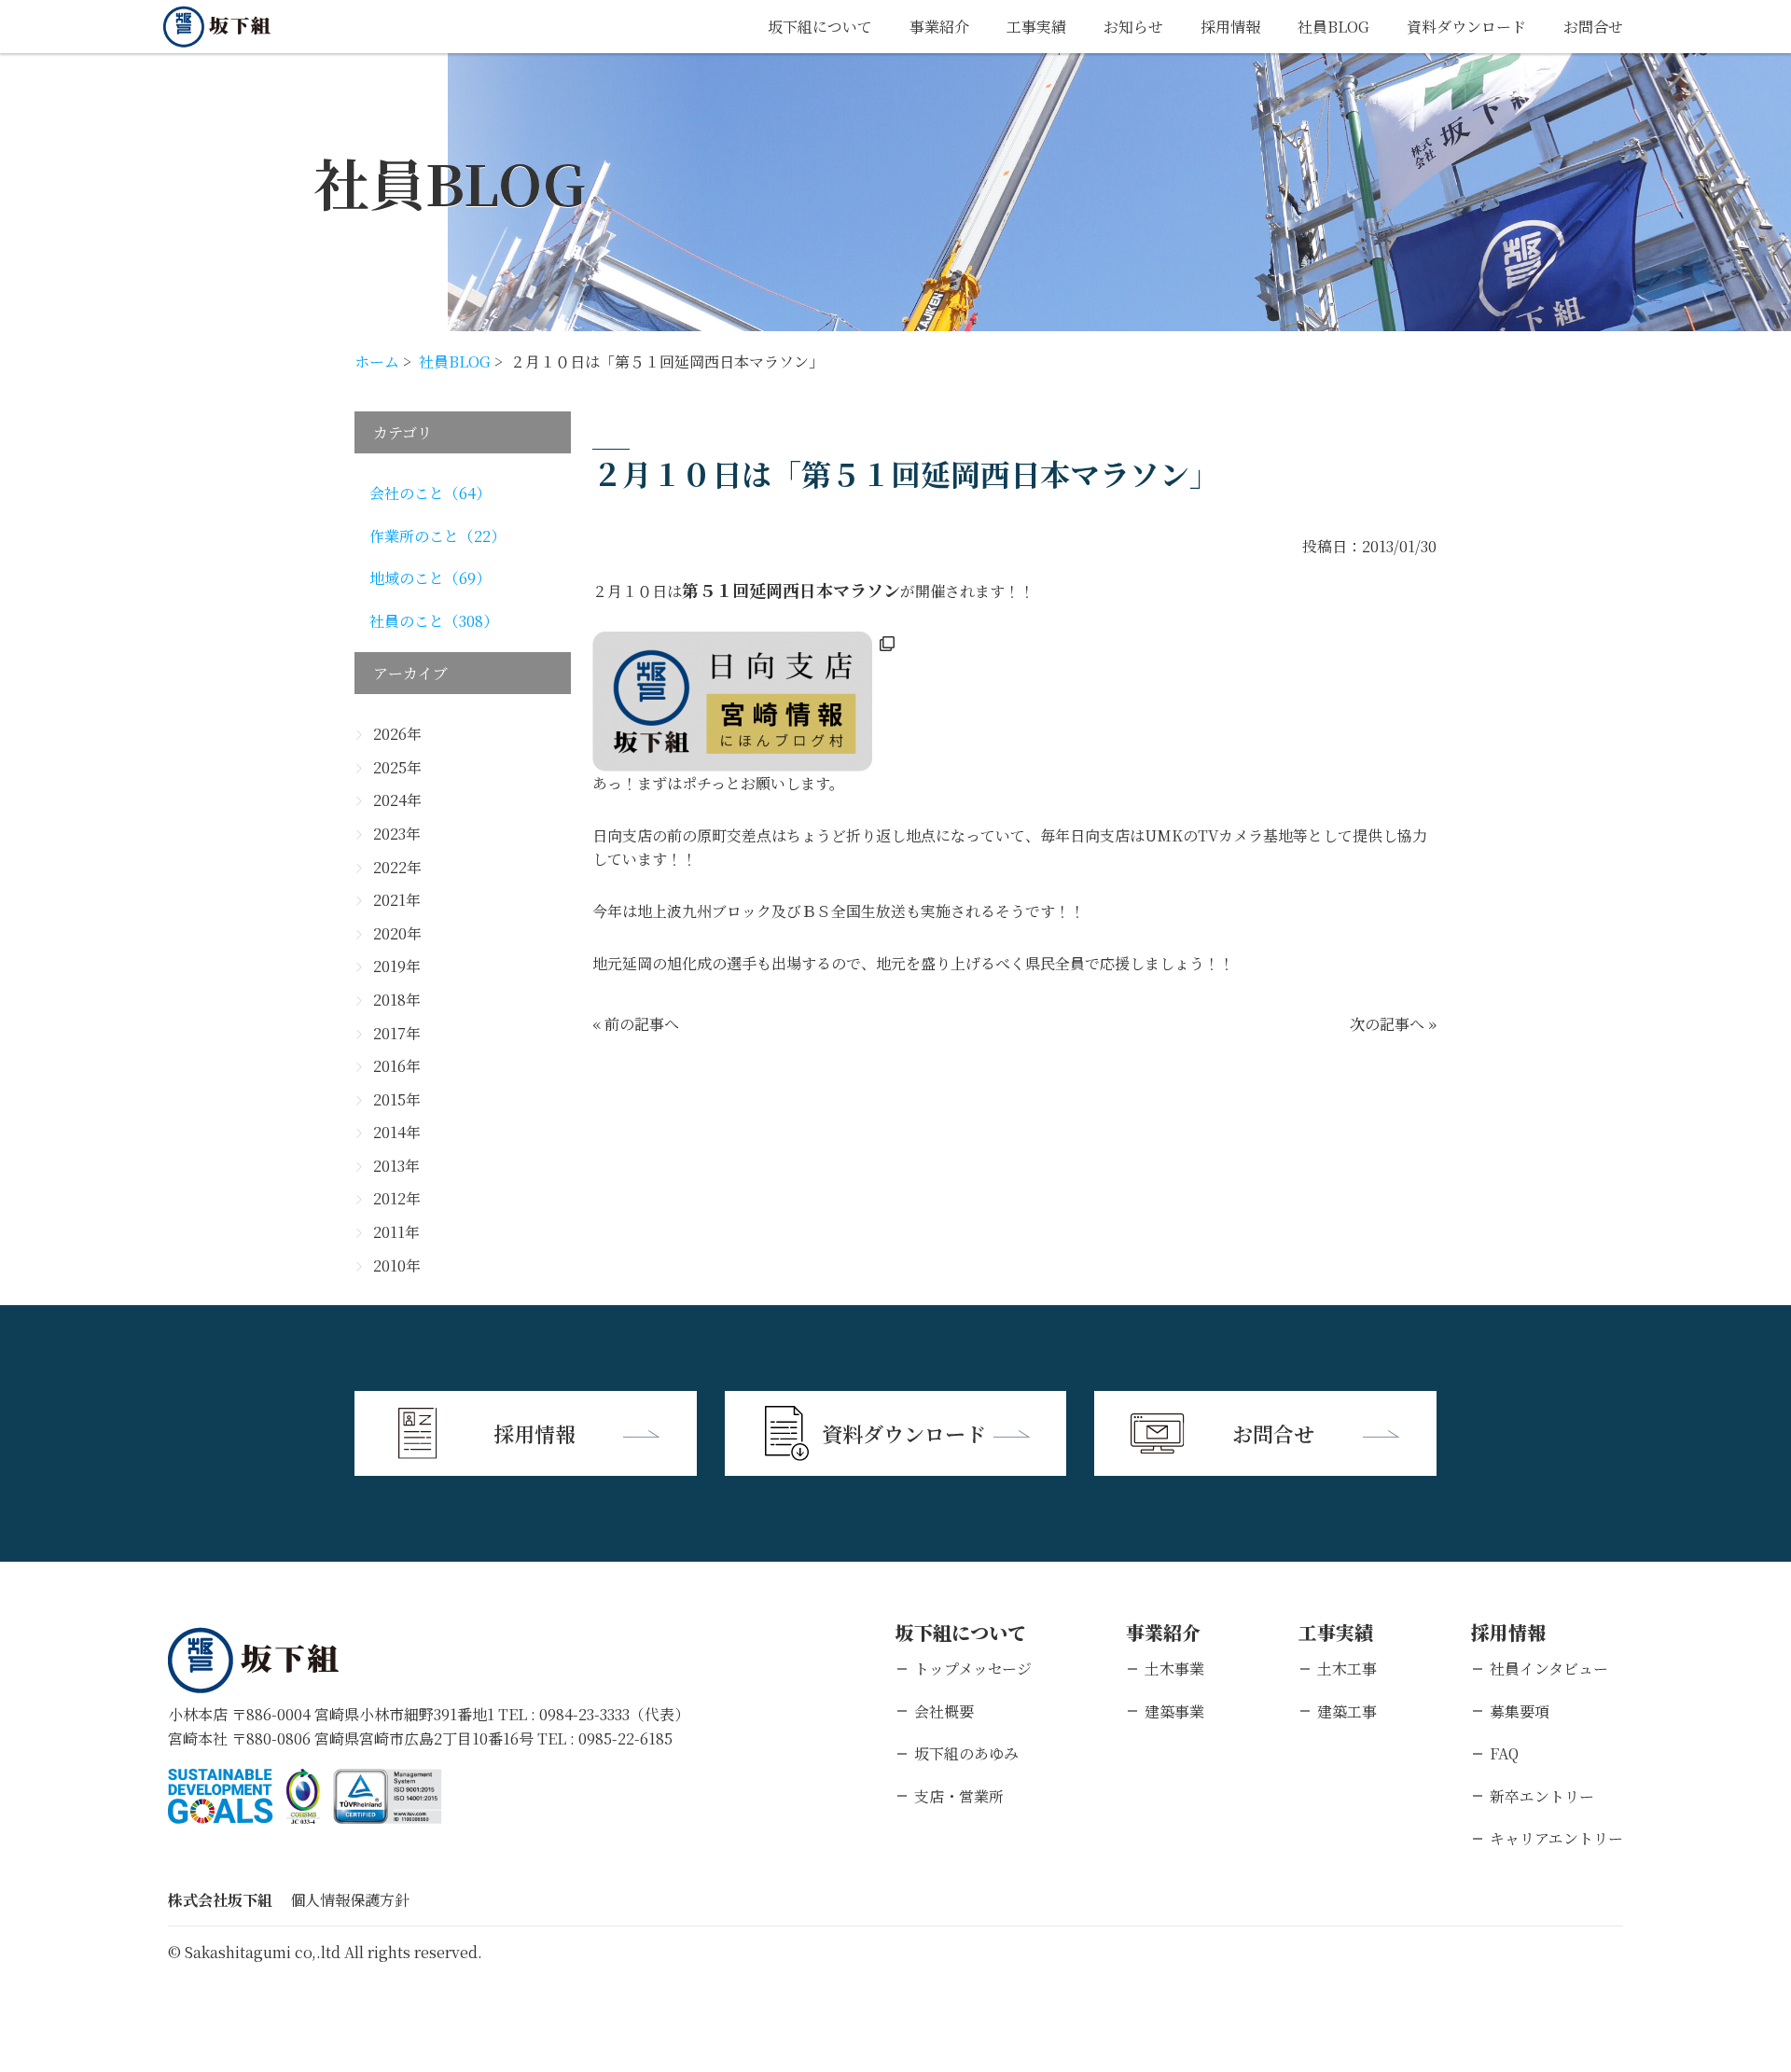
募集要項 (1520, 1711)
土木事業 (1174, 1669)
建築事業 (1174, 1711)
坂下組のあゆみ (966, 1753)
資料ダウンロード (1466, 27)
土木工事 (1347, 1669)
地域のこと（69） (430, 578)
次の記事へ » (1393, 1024)
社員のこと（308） (434, 621)
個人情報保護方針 (350, 1900)
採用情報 (1230, 27)
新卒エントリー (1542, 1796)
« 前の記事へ (636, 1024)
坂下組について (820, 27)
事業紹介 (939, 27)
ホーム (377, 362)
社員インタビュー (1549, 1669)
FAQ (1504, 1753)
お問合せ (1593, 27)
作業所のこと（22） (437, 536)
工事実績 (1036, 27)
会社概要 (944, 1711)
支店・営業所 (959, 1796)
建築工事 (1347, 1711)
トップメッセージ (973, 1669)
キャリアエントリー (1556, 1838)
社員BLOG (1333, 27)
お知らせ (1133, 27)
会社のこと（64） (430, 493)
